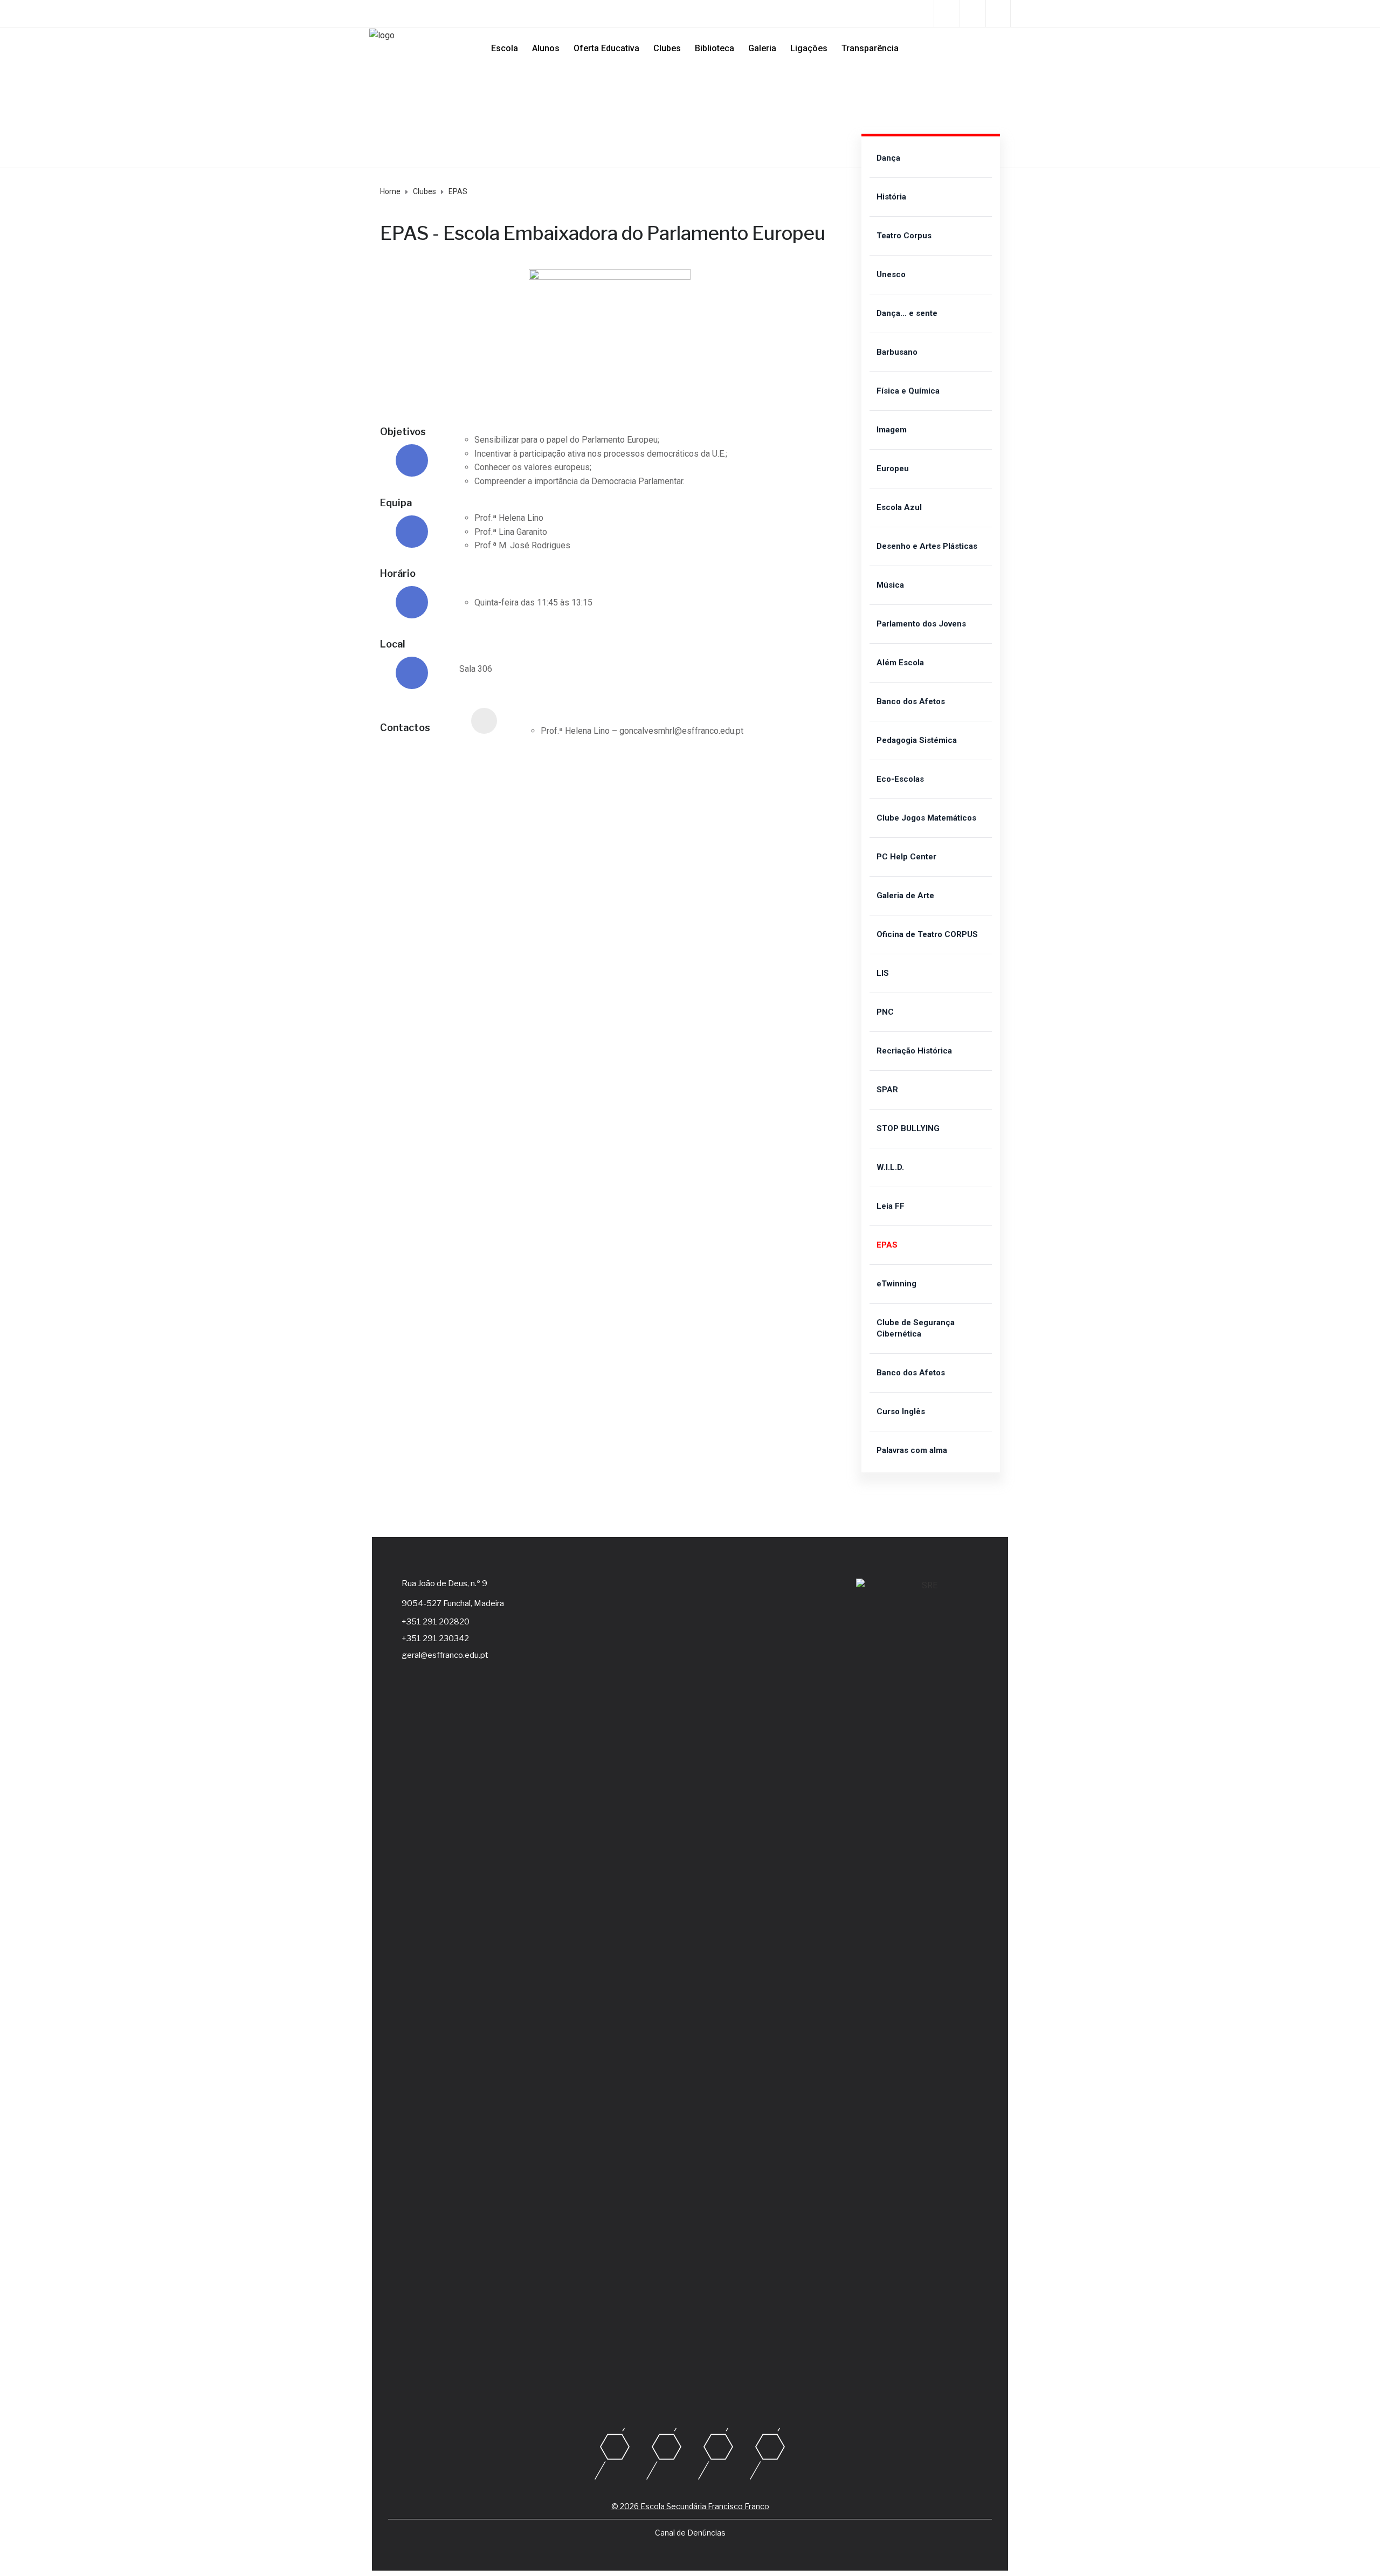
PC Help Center (906, 857)
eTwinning (896, 1284)
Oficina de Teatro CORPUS (927, 934)
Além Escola (900, 663)
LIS (883, 973)
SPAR (887, 1090)
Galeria (762, 48)
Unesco (891, 274)
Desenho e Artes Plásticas (927, 546)
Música (890, 585)
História (891, 197)
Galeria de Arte (905, 896)
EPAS (887, 1245)
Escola (505, 48)
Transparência (870, 48)
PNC (885, 1012)
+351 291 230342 (435, 1638)
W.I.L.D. (890, 1167)
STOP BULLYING (908, 1128)
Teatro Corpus (904, 236)
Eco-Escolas (900, 779)
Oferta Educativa (606, 48)
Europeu (893, 469)
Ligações (809, 48)
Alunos (546, 48)
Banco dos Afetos (911, 701)
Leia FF (891, 1206)
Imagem (892, 430)
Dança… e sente (907, 313)
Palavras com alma (912, 1450)
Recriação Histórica (914, 1051)
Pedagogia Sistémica (917, 740)
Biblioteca (715, 48)
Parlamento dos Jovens (921, 624)
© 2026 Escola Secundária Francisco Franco (690, 2506)
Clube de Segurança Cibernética (916, 1328)
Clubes (667, 48)
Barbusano (897, 352)
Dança (888, 158)
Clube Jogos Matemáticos (926, 818)
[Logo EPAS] (610, 276)
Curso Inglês (901, 1411)
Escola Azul (899, 507)
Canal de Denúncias (690, 2533)
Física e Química (908, 391)
